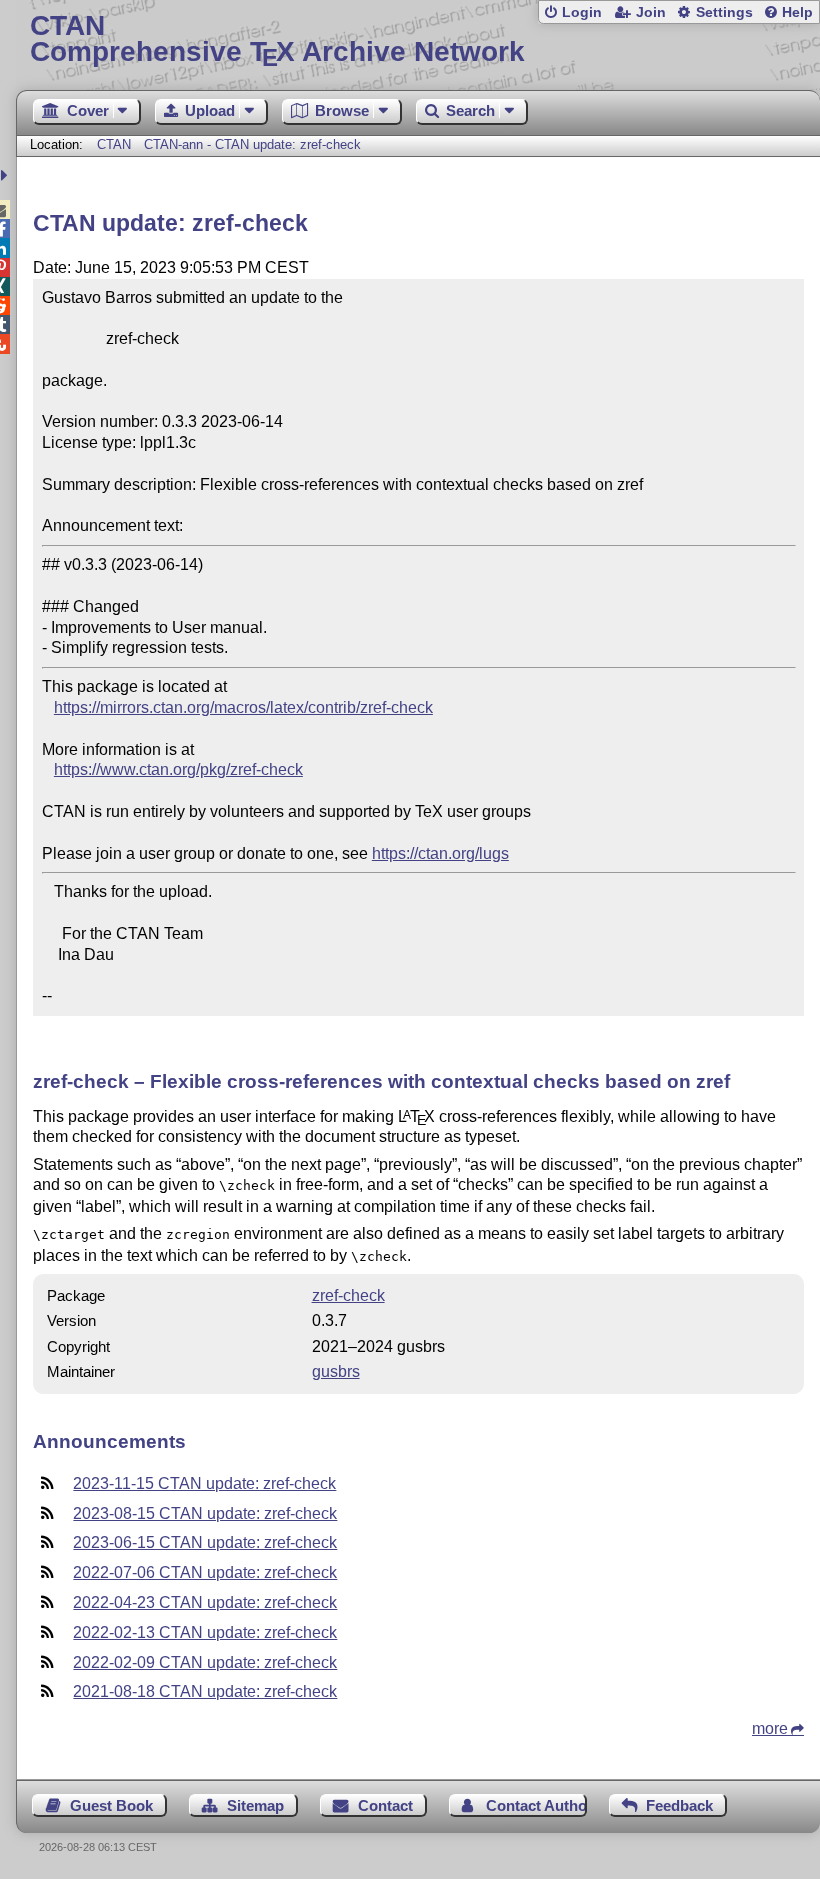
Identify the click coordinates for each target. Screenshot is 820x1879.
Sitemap (255, 1805)
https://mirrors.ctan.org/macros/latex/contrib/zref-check (243, 707)
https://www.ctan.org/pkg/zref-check (178, 769)
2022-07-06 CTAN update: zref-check (205, 1572)
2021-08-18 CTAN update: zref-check (205, 1691)
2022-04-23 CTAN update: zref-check (205, 1602)
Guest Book (111, 1805)
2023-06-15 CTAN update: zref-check (205, 1542)
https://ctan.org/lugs (440, 853)
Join (651, 12)
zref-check (348, 1295)
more (770, 1728)
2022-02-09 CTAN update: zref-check (205, 1662)
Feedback (679, 1805)
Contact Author (536, 1805)
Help (797, 12)
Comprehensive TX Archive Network (277, 39)
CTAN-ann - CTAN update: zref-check (252, 144)
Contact (385, 1805)
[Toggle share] (6, 175)
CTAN (114, 144)
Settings (724, 12)
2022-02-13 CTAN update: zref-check (205, 1632)
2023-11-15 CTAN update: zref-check (204, 1483)
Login (582, 12)
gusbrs (336, 1371)
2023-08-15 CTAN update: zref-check (205, 1513)
